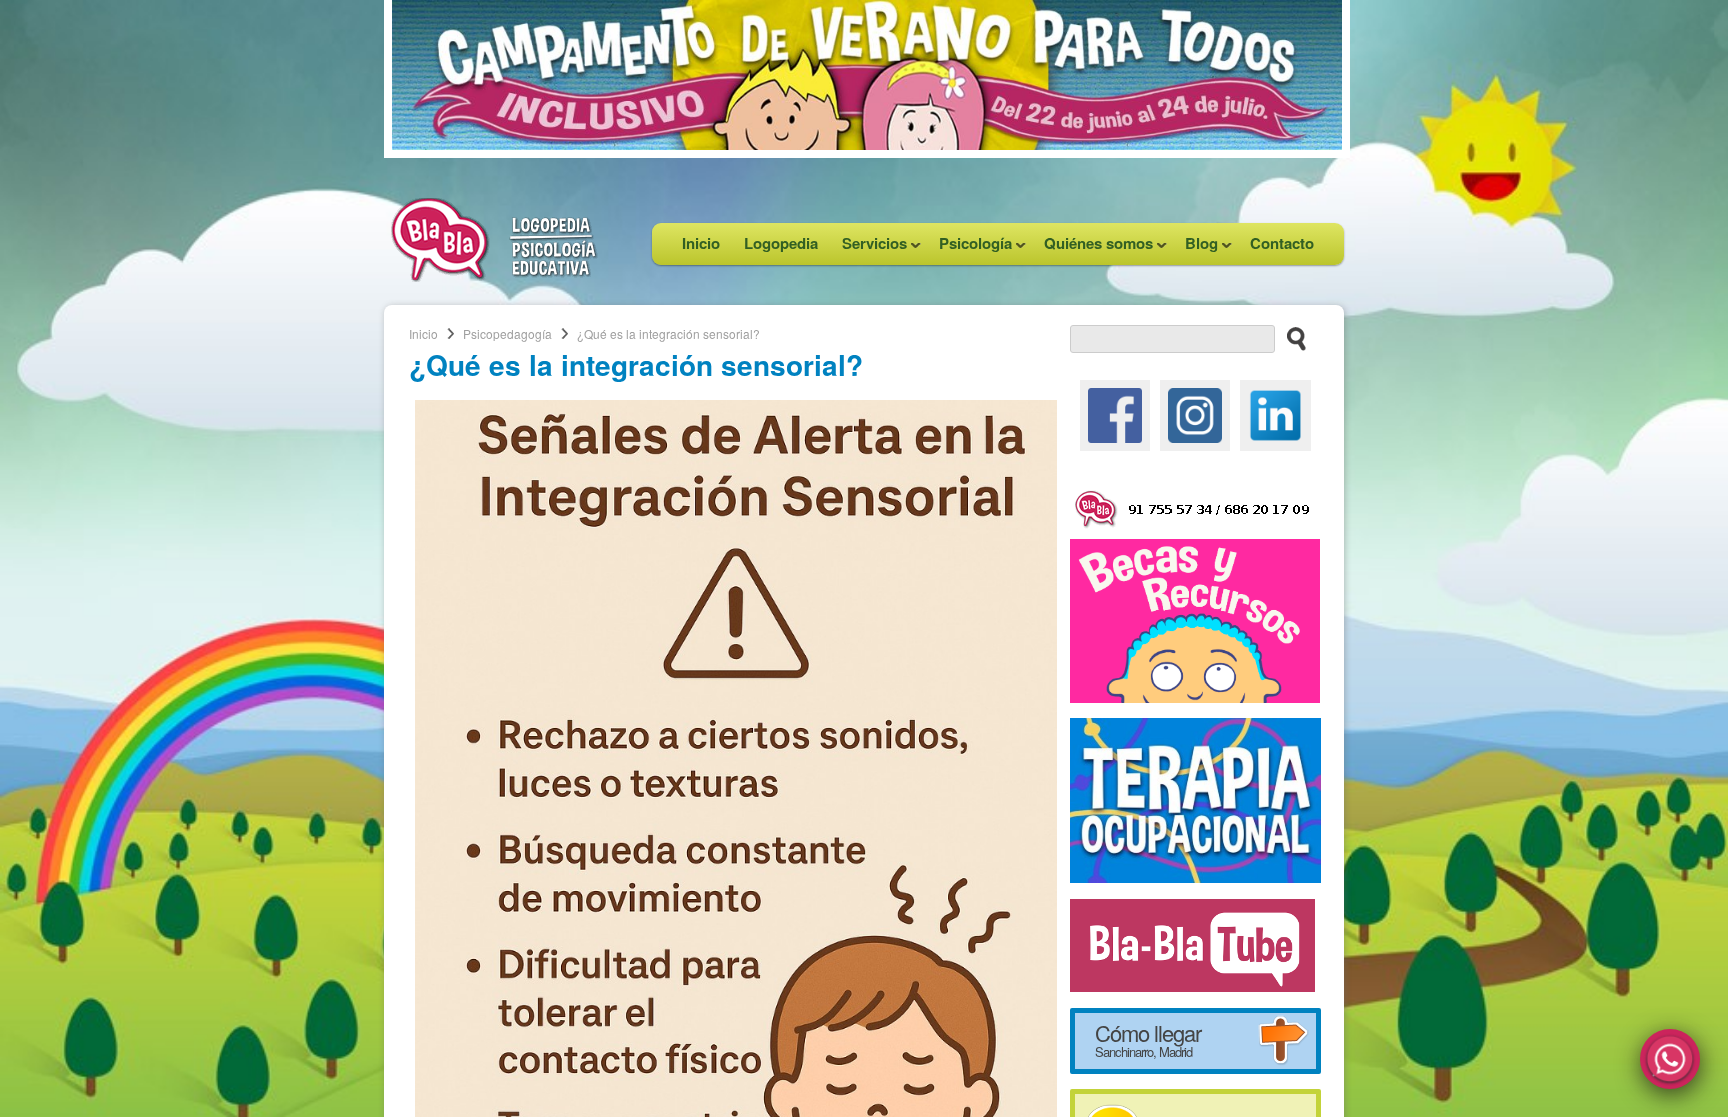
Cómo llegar (1148, 1039)
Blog (1195, 248)
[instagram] (1195, 413)
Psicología (969, 248)
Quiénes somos (1092, 248)
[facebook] (1115, 413)
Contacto (1282, 243)
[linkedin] (1275, 413)
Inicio (701, 243)
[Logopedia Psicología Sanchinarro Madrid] (494, 276)
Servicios (868, 248)
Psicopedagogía (507, 333)
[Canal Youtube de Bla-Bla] (1192, 943)
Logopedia (781, 243)
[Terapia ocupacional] (1195, 798)
